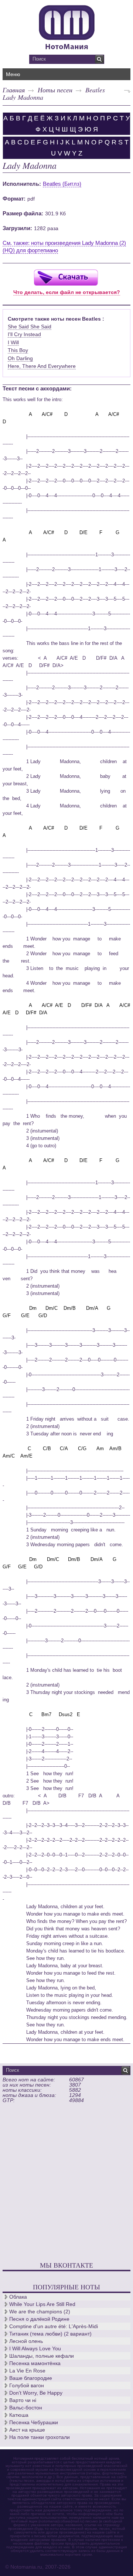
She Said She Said (30, 327)
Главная (14, 90)
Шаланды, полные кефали (42, 2356)
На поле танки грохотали (40, 2437)
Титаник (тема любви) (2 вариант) (50, 2334)
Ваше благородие (31, 2378)
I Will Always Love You (35, 2348)
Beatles (95, 90)
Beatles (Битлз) (62, 184)
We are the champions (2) (40, 2312)
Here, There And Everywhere (42, 366)
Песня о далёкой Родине (39, 2319)
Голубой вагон (27, 2385)
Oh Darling (20, 358)
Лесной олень (26, 2341)
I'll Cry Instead (24, 334)
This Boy (18, 350)
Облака (18, 2297)
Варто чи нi (23, 2400)
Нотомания (66, 26)
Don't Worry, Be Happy (36, 2393)
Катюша (19, 2415)
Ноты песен (55, 90)
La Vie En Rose (27, 2371)
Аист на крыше (27, 2430)
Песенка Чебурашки (34, 2422)
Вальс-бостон (26, 2408)
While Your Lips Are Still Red (42, 2304)
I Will (13, 342)
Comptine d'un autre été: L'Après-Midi (54, 2326)
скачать (66, 277)
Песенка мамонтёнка (35, 2363)
